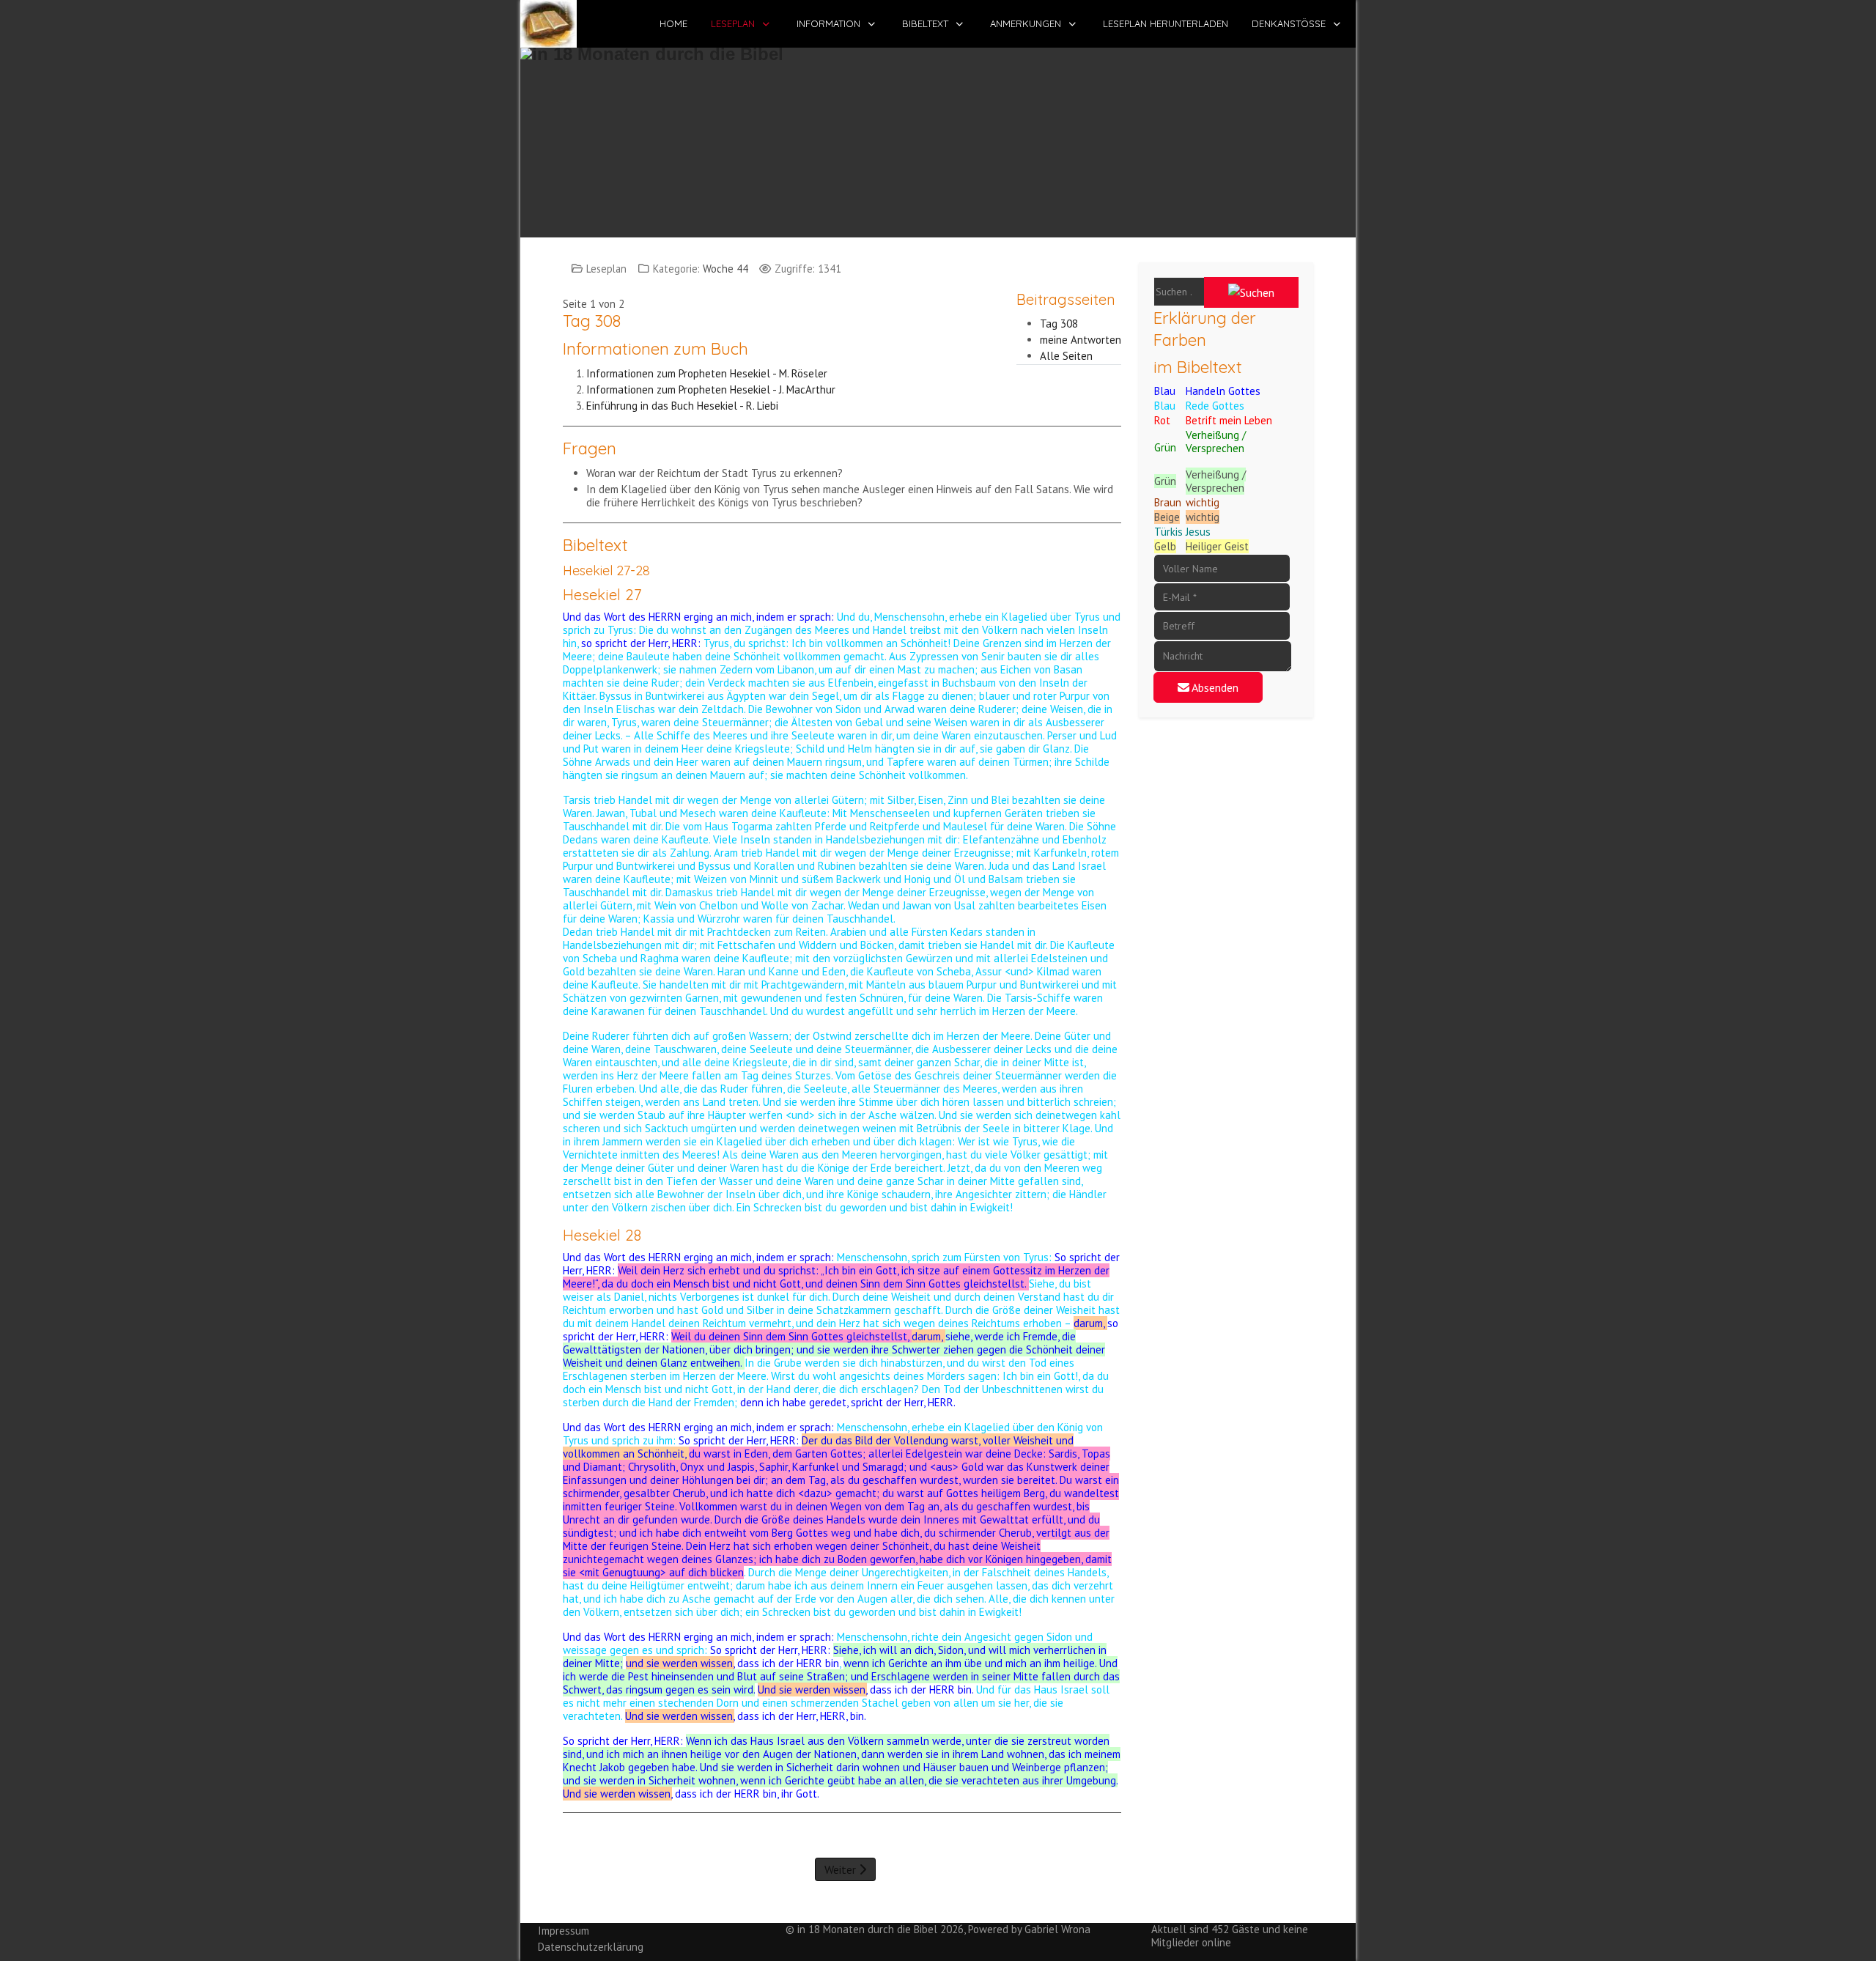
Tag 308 (1059, 324)
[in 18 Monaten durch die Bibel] (549, 24)
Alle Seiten (1066, 356)
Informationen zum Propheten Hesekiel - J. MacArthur (711, 389)
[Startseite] (938, 135)
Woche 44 (725, 269)
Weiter (842, 1869)
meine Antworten (1081, 340)
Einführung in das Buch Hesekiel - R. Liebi (682, 406)
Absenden (1214, 687)
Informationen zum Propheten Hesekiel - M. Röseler (708, 373)
